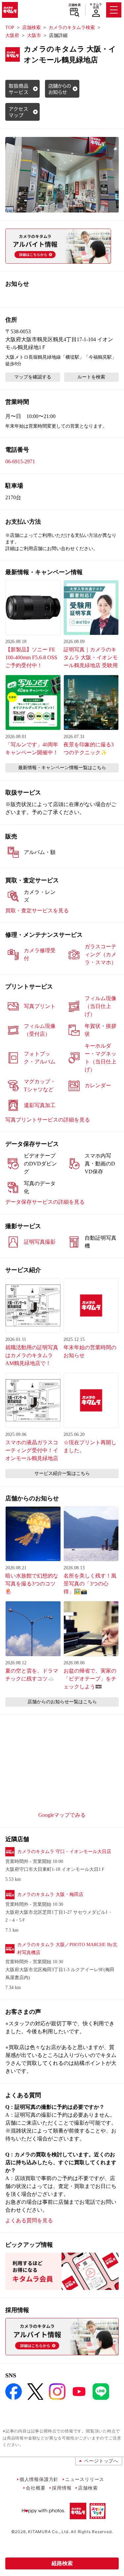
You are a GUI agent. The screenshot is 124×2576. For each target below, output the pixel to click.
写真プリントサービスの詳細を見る (48, 1120)
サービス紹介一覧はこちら (62, 1473)
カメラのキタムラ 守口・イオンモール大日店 (64, 1852)
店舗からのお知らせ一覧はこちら (62, 1702)
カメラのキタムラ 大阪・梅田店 (50, 1894)
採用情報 (62, 2488)
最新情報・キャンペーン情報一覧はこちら (62, 768)
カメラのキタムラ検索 (72, 28)
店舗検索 (75, 5)
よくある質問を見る (29, 2220)
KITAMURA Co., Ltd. (49, 2532)
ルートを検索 (91, 377)
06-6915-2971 (20, 461)
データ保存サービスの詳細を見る (45, 1202)
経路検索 (62, 2563)
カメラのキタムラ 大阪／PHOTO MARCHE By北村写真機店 (67, 1949)
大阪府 (12, 35)
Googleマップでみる (62, 1815)
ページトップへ (101, 2461)
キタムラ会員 (96, 6)
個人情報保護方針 (39, 2479)
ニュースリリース (85, 2479)
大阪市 (34, 35)
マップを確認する (33, 377)
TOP (10, 28)
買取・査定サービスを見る (37, 911)
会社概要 (36, 2488)
